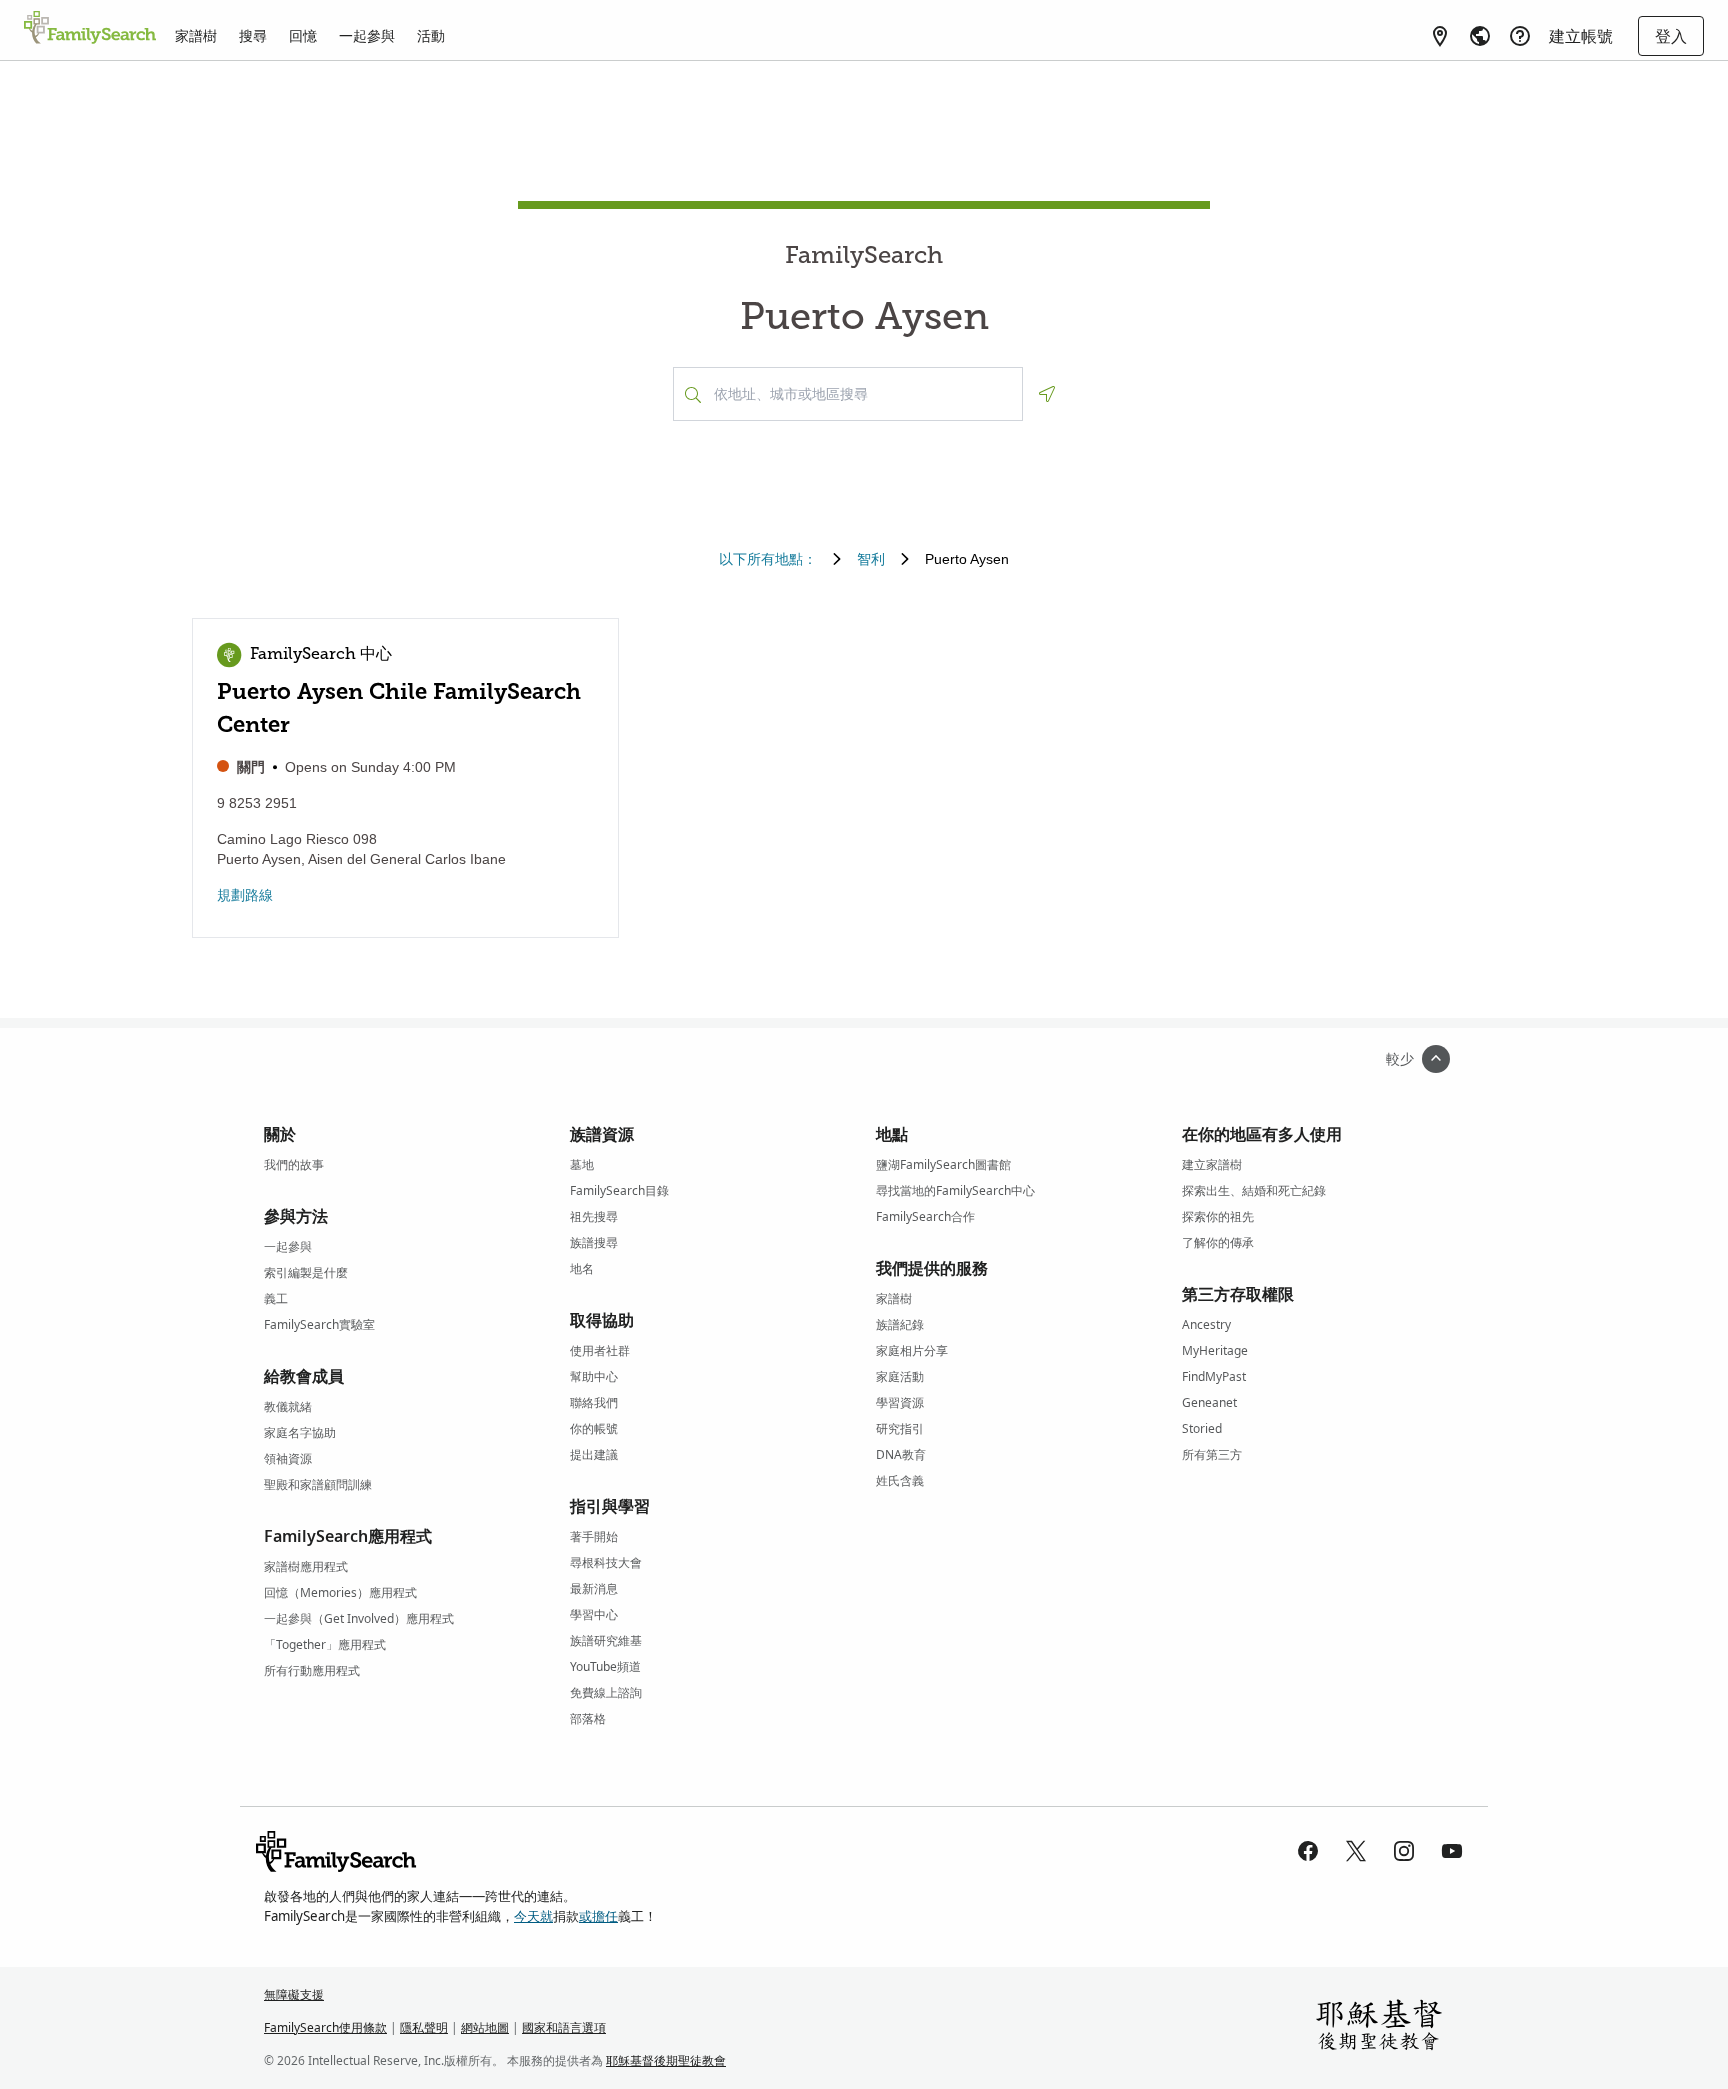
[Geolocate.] (1047, 394)
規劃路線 (245, 895)
